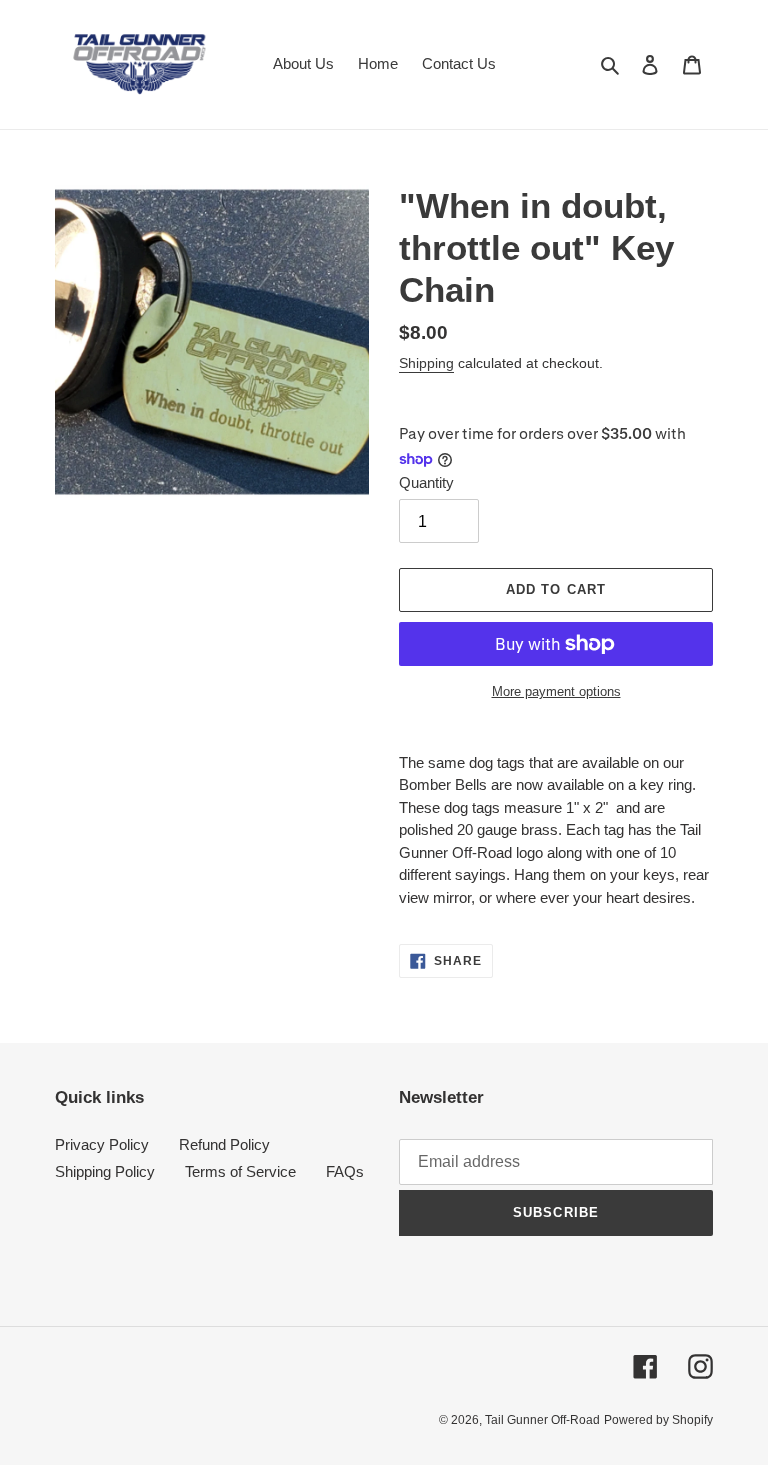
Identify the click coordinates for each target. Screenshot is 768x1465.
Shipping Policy (105, 1171)
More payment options (556, 691)
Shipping (426, 363)
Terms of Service (240, 1171)
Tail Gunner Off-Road (542, 1420)
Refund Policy (224, 1144)
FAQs (345, 1171)
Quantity (426, 482)
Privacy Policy (102, 1144)
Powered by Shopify (658, 1420)
